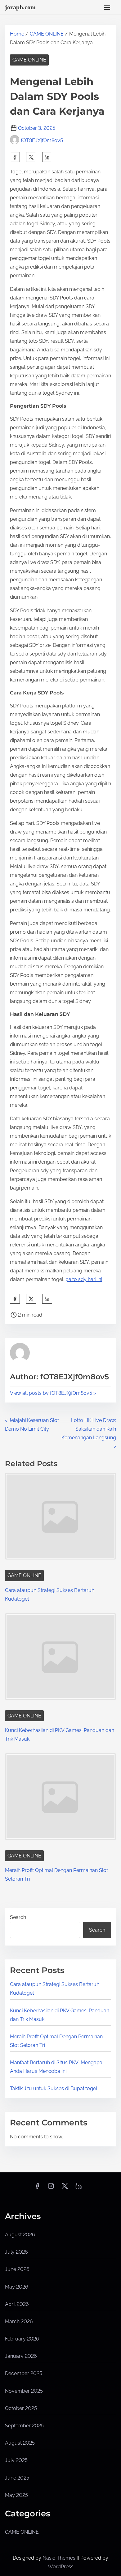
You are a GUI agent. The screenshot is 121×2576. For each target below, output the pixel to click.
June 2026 (17, 2269)
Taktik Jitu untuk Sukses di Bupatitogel (54, 2088)
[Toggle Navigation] (107, 7)
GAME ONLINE (47, 34)
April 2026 (17, 2304)
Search (18, 1917)
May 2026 (17, 2287)
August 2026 (20, 2235)
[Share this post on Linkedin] (47, 157)
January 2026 (21, 2356)
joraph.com (20, 7)
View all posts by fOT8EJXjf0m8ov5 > (53, 1393)
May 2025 (16, 2495)
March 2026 (19, 2321)
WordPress (61, 2567)
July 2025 (16, 2460)
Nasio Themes (60, 2558)
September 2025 (24, 2426)
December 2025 (24, 2373)
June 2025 (17, 2478)
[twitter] (31, 157)
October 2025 (21, 2408)
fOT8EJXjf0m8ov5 (42, 140)
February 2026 (22, 2339)
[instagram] (51, 2188)
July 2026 (16, 2252)
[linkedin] (78, 2188)
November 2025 (24, 2391)
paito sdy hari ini (84, 1279)
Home (17, 34)
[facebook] (15, 157)
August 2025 (20, 2443)
